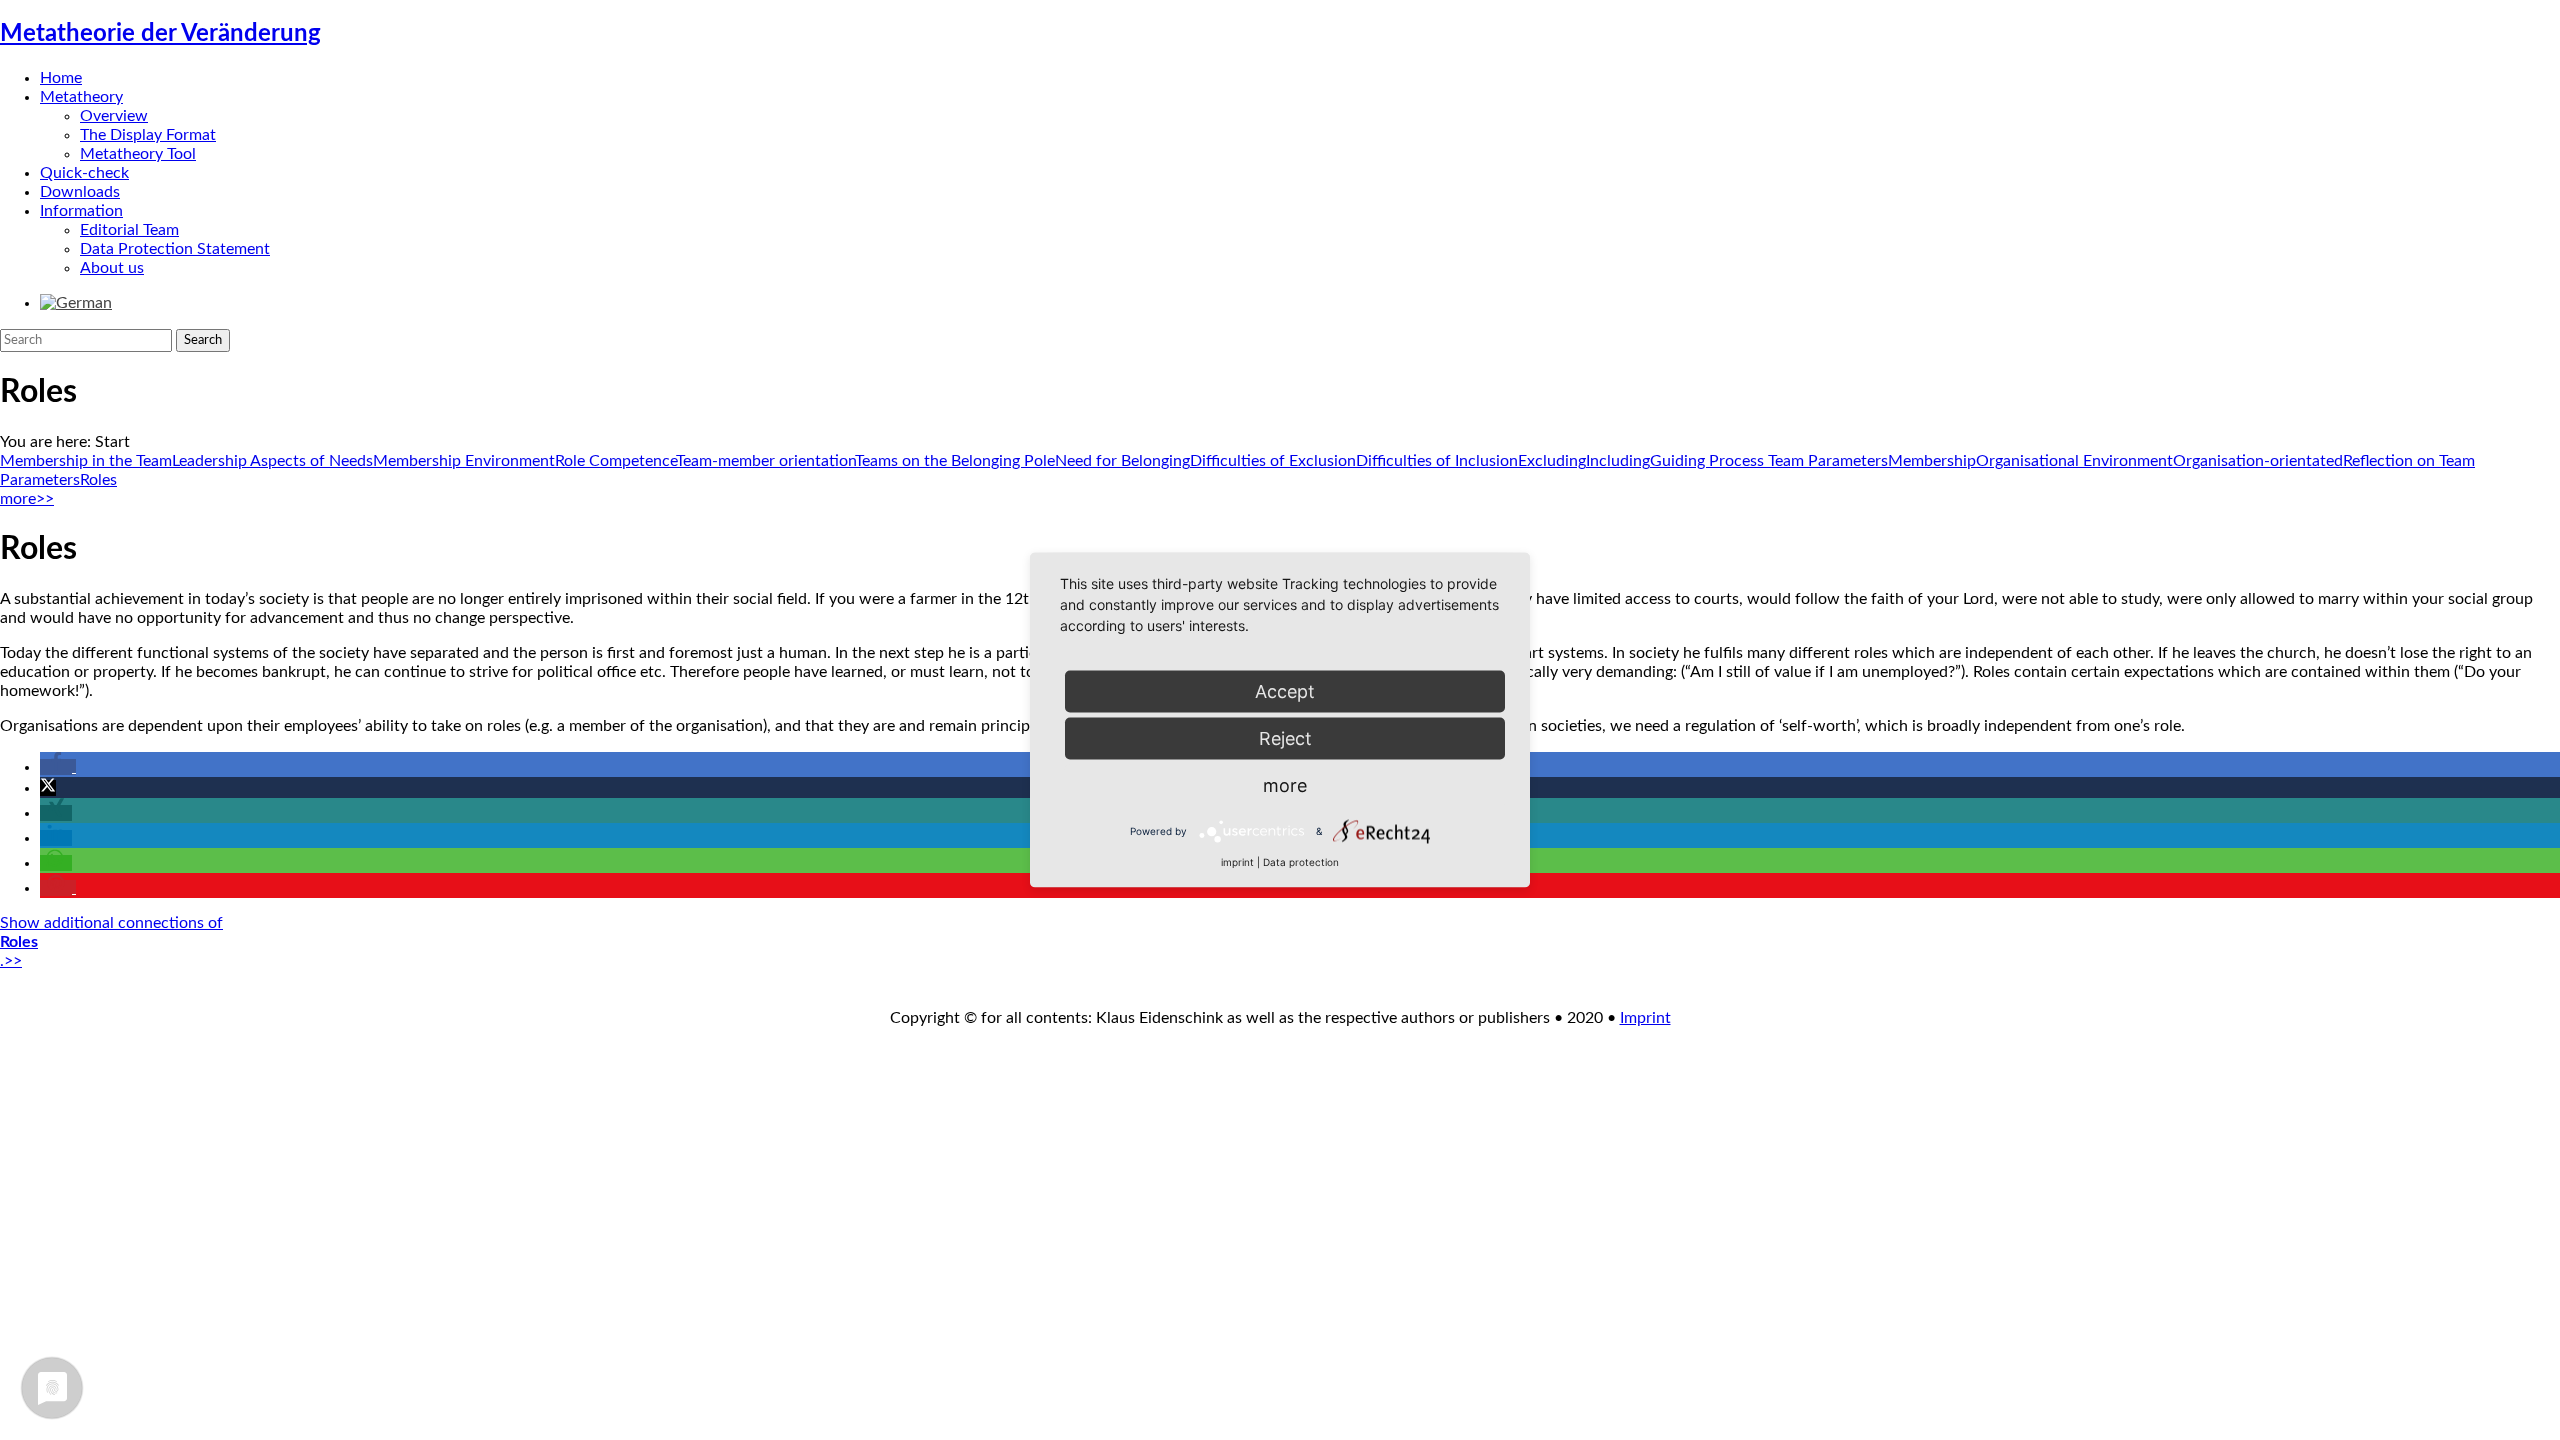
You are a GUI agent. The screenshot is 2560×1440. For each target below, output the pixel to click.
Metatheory (81, 97)
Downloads (80, 192)
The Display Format (148, 135)
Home (61, 78)
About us (112, 268)
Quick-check (84, 173)
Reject (1285, 738)
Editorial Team (129, 230)
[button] (58, 767)
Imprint (1645, 1018)
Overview (114, 116)
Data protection (1301, 862)
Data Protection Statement (175, 249)
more (1285, 785)
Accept (1285, 691)
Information (81, 211)
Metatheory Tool (138, 154)
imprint (1237, 862)
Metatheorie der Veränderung (160, 34)
